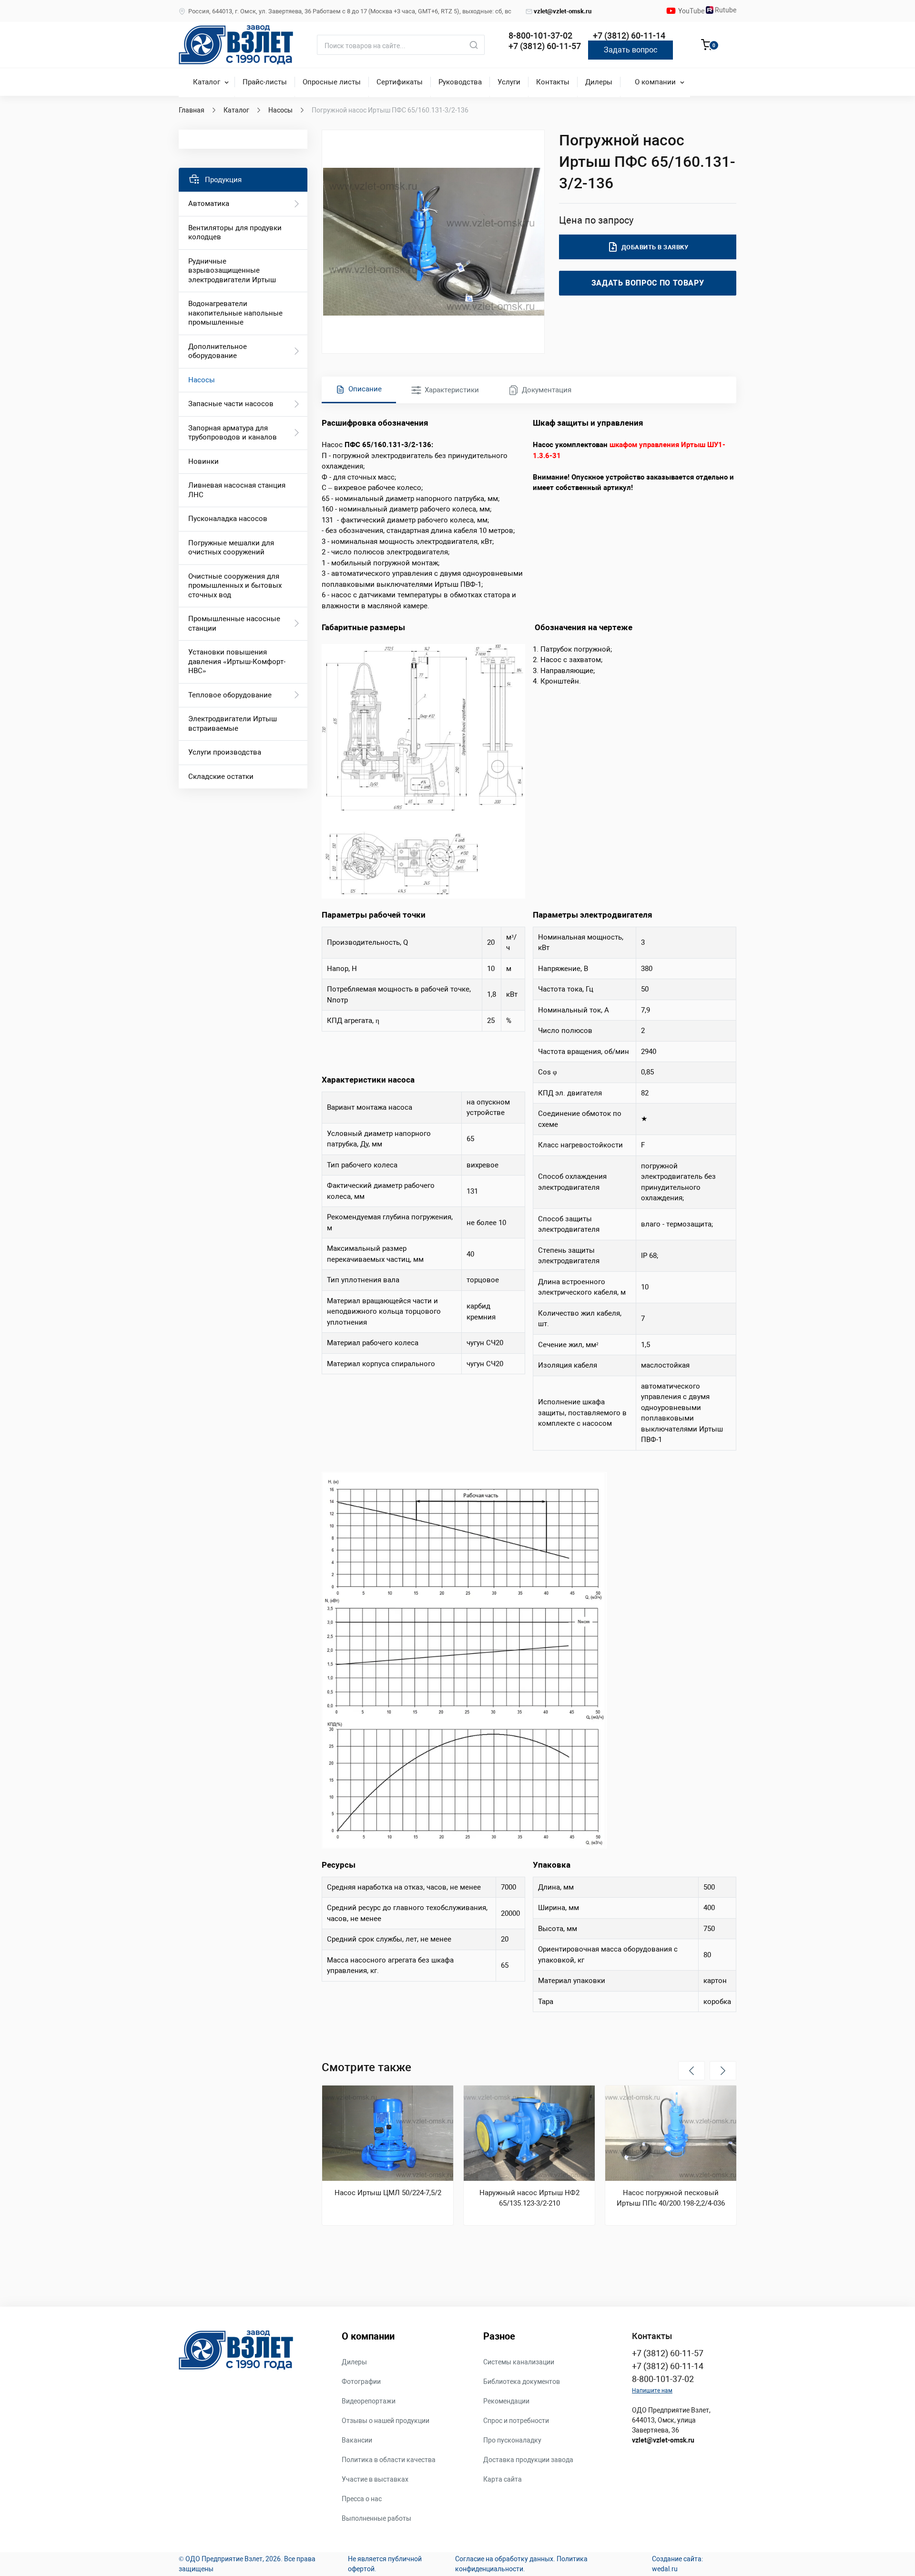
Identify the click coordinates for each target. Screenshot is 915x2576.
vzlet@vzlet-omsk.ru (563, 11)
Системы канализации (519, 2362)
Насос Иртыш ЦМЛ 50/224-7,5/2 (388, 2193)
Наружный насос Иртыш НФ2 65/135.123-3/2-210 (529, 2198)
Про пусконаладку (512, 2440)
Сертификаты (400, 82)
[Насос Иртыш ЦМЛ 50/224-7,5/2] (388, 2133)
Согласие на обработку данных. (505, 2559)
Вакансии (357, 2440)
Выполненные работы (376, 2518)
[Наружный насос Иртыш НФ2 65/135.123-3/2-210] (529, 2133)
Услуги (509, 82)
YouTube (692, 11)
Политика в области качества (389, 2460)
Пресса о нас (362, 2499)
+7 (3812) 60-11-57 (545, 46)
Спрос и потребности (516, 2421)
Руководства (460, 82)
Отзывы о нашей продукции (386, 2421)
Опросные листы (332, 82)
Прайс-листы (265, 82)
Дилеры (599, 82)
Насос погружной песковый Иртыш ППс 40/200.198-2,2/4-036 (671, 2198)
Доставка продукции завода (528, 2460)
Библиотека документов (522, 2382)
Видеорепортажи (369, 2401)
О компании (655, 82)
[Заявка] (707, 46)
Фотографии (361, 2382)
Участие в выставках (375, 2479)
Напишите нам (652, 2391)
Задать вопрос (630, 50)
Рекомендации (506, 2401)
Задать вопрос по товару (648, 283)
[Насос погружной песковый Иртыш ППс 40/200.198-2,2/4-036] (671, 2133)
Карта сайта (503, 2479)
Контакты (553, 82)
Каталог (207, 82)
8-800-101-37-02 (540, 36)
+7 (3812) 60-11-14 (629, 36)
